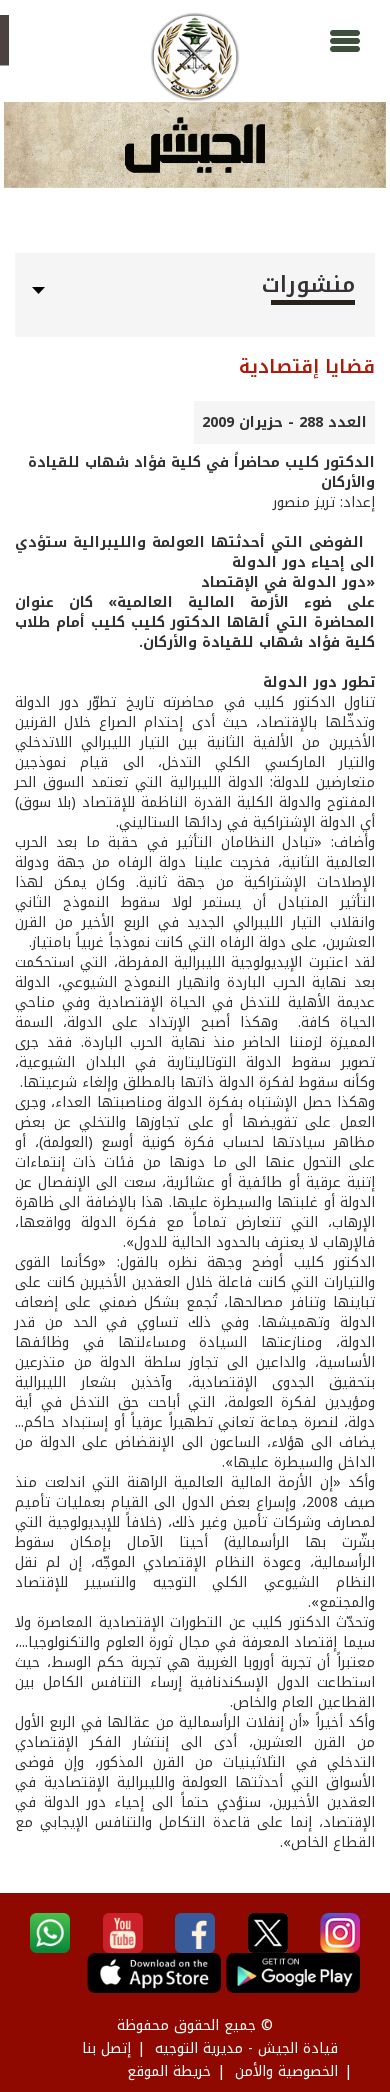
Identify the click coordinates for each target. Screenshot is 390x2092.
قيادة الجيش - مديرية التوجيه (246, 2048)
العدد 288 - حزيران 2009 (284, 422)
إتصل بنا (106, 2048)
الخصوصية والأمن (286, 2071)
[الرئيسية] (195, 57)
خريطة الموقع (169, 2071)
